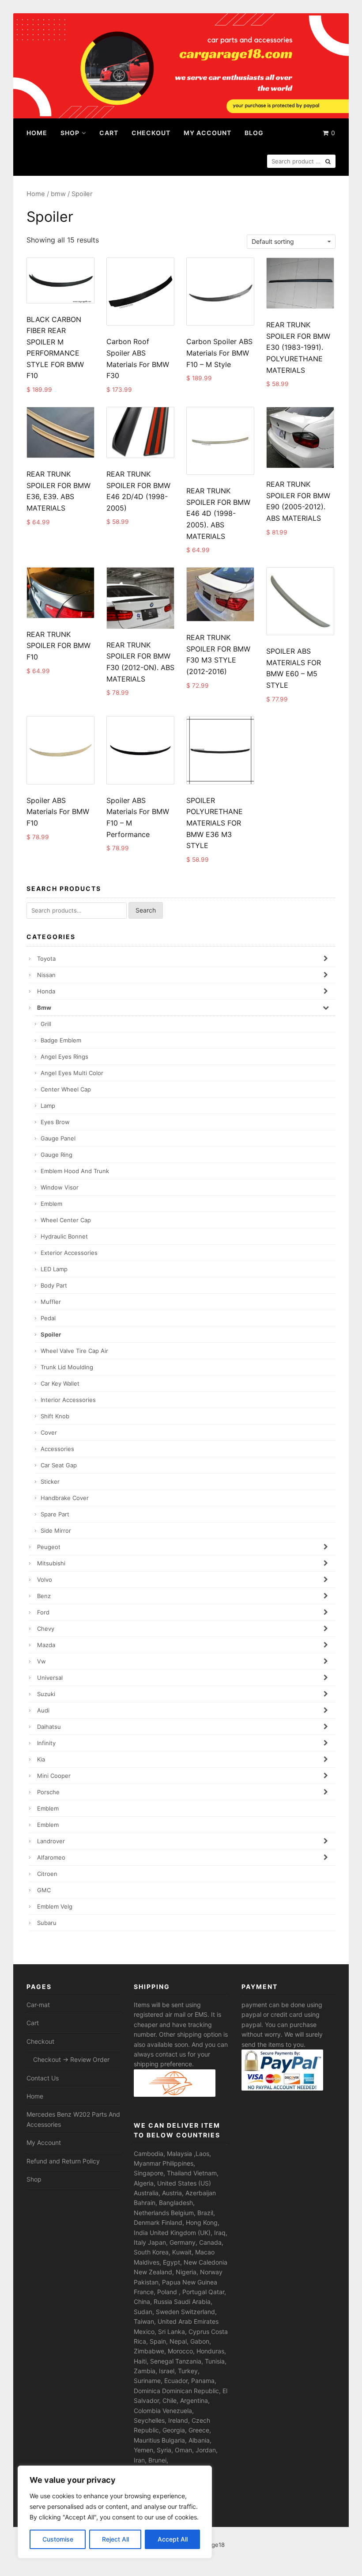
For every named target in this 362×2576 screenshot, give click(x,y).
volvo (45, 1580)
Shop (70, 133)
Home (37, 133)
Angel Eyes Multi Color (72, 1073)
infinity (46, 1743)
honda (46, 991)
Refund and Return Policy (63, 2161)
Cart (109, 133)
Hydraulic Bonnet (64, 1236)
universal (50, 1678)
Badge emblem (61, 1040)
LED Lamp (54, 1269)
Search (146, 910)
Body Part (54, 1285)
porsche (48, 1792)
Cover (49, 1432)
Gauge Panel (58, 1138)
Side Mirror (56, 1530)
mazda (46, 1645)
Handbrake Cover (65, 1498)
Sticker (50, 1481)
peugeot (49, 1547)
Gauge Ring (57, 1155)
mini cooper (54, 1776)
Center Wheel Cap (66, 1089)
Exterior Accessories (69, 1253)
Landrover (51, 1841)
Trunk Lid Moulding (67, 1367)
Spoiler (51, 1334)
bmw (58, 194)
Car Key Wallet (60, 1383)
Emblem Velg (55, 1906)
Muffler (51, 1302)
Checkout (151, 133)
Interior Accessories (68, 1400)
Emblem (51, 1204)
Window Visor (60, 1187)
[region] (115, 2512)
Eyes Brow (55, 1122)
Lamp (48, 1106)
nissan (46, 975)
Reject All (115, 2539)
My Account (207, 133)
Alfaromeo (51, 1857)
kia (41, 1759)
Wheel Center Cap (66, 1220)
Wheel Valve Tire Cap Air (74, 1351)
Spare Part (55, 1514)
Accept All (173, 2539)
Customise (58, 2539)
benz (44, 1596)
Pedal (48, 1318)
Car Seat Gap (59, 1465)
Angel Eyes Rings (64, 1057)
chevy (46, 1629)
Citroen (47, 1874)
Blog (254, 133)
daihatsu (49, 1727)
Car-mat (38, 2005)
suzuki (46, 1694)
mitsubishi (51, 1563)
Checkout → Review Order (71, 2059)
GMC (44, 1890)
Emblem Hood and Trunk (75, 1171)
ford (43, 1612)
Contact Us (43, 2078)
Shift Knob (55, 1416)
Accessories (57, 1449)
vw (41, 1661)
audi (43, 1710)
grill (46, 1024)
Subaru (47, 1923)
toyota (46, 958)
